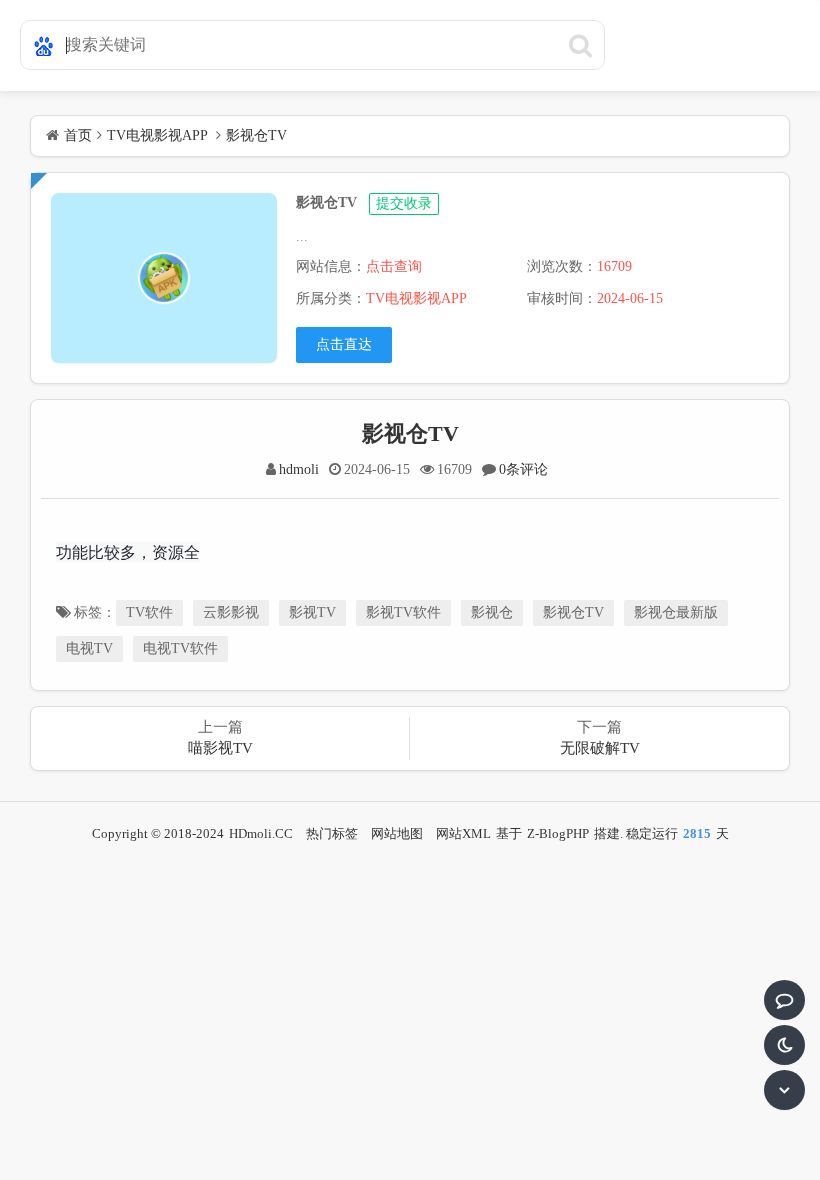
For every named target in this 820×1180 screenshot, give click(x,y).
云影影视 (231, 612)
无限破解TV (600, 748)
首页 (78, 135)
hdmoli (299, 469)
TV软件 (149, 612)
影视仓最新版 (676, 612)
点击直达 (344, 344)
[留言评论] (784, 1000)
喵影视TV (220, 748)
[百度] (40, 41)
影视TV (312, 612)
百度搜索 (580, 45)
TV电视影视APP (157, 135)
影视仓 (492, 612)
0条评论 (523, 469)
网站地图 (397, 833)
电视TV (89, 648)
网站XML (463, 833)
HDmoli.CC (261, 833)
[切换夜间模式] (784, 1045)
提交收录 (404, 203)
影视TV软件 (403, 612)
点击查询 (394, 266)
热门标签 (332, 833)
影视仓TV (256, 135)
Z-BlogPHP (558, 833)
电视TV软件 (180, 648)
